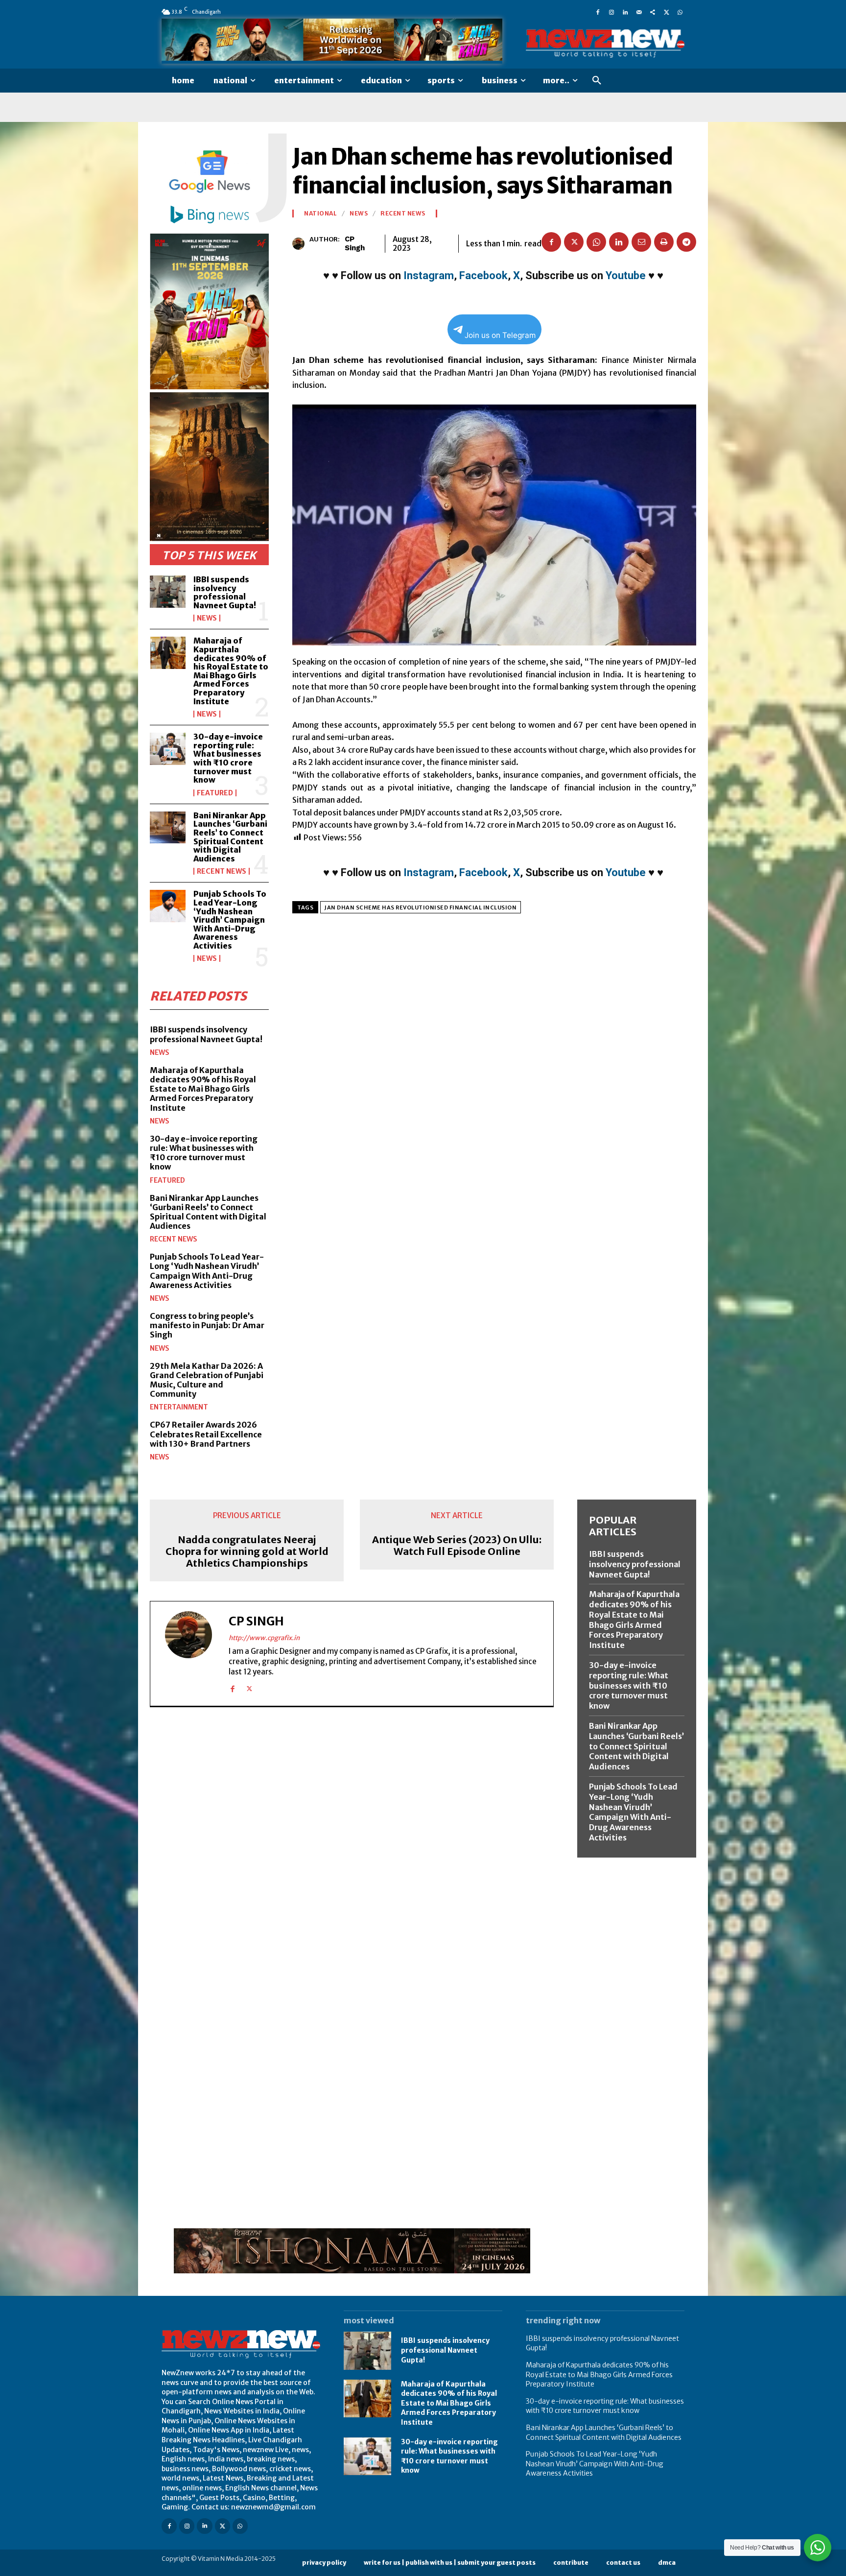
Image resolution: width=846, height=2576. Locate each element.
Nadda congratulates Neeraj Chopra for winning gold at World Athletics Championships (247, 1551)
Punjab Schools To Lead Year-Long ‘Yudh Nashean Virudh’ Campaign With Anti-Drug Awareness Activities (230, 920)
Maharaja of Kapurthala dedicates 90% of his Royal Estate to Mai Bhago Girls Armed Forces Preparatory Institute (231, 671)
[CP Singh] (301, 244)
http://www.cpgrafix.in (264, 1638)
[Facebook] (598, 12)
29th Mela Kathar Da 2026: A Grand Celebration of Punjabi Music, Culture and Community (207, 1380)
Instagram (429, 275)
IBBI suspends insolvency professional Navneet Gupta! (225, 592)
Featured (215, 793)
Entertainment (179, 1407)
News (207, 618)
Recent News (222, 871)
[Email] (641, 242)
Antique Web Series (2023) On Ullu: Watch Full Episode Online (457, 1546)
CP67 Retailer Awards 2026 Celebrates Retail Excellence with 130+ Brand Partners (206, 1434)
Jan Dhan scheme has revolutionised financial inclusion (421, 907)
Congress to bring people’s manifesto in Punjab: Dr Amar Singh (207, 1325)
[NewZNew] (605, 44)
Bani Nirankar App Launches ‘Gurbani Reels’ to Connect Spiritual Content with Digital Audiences (230, 837)
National (320, 214)
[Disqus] (352, 1849)
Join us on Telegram (500, 335)
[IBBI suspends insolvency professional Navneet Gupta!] (168, 592)
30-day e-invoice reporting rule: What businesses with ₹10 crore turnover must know (228, 758)
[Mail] (639, 12)
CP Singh (355, 243)
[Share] (653, 12)
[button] (597, 81)
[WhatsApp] (680, 12)
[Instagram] (611, 12)
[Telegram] (686, 242)
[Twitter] (666, 12)
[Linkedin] (625, 12)
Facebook (483, 275)
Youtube (626, 275)
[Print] (664, 242)
